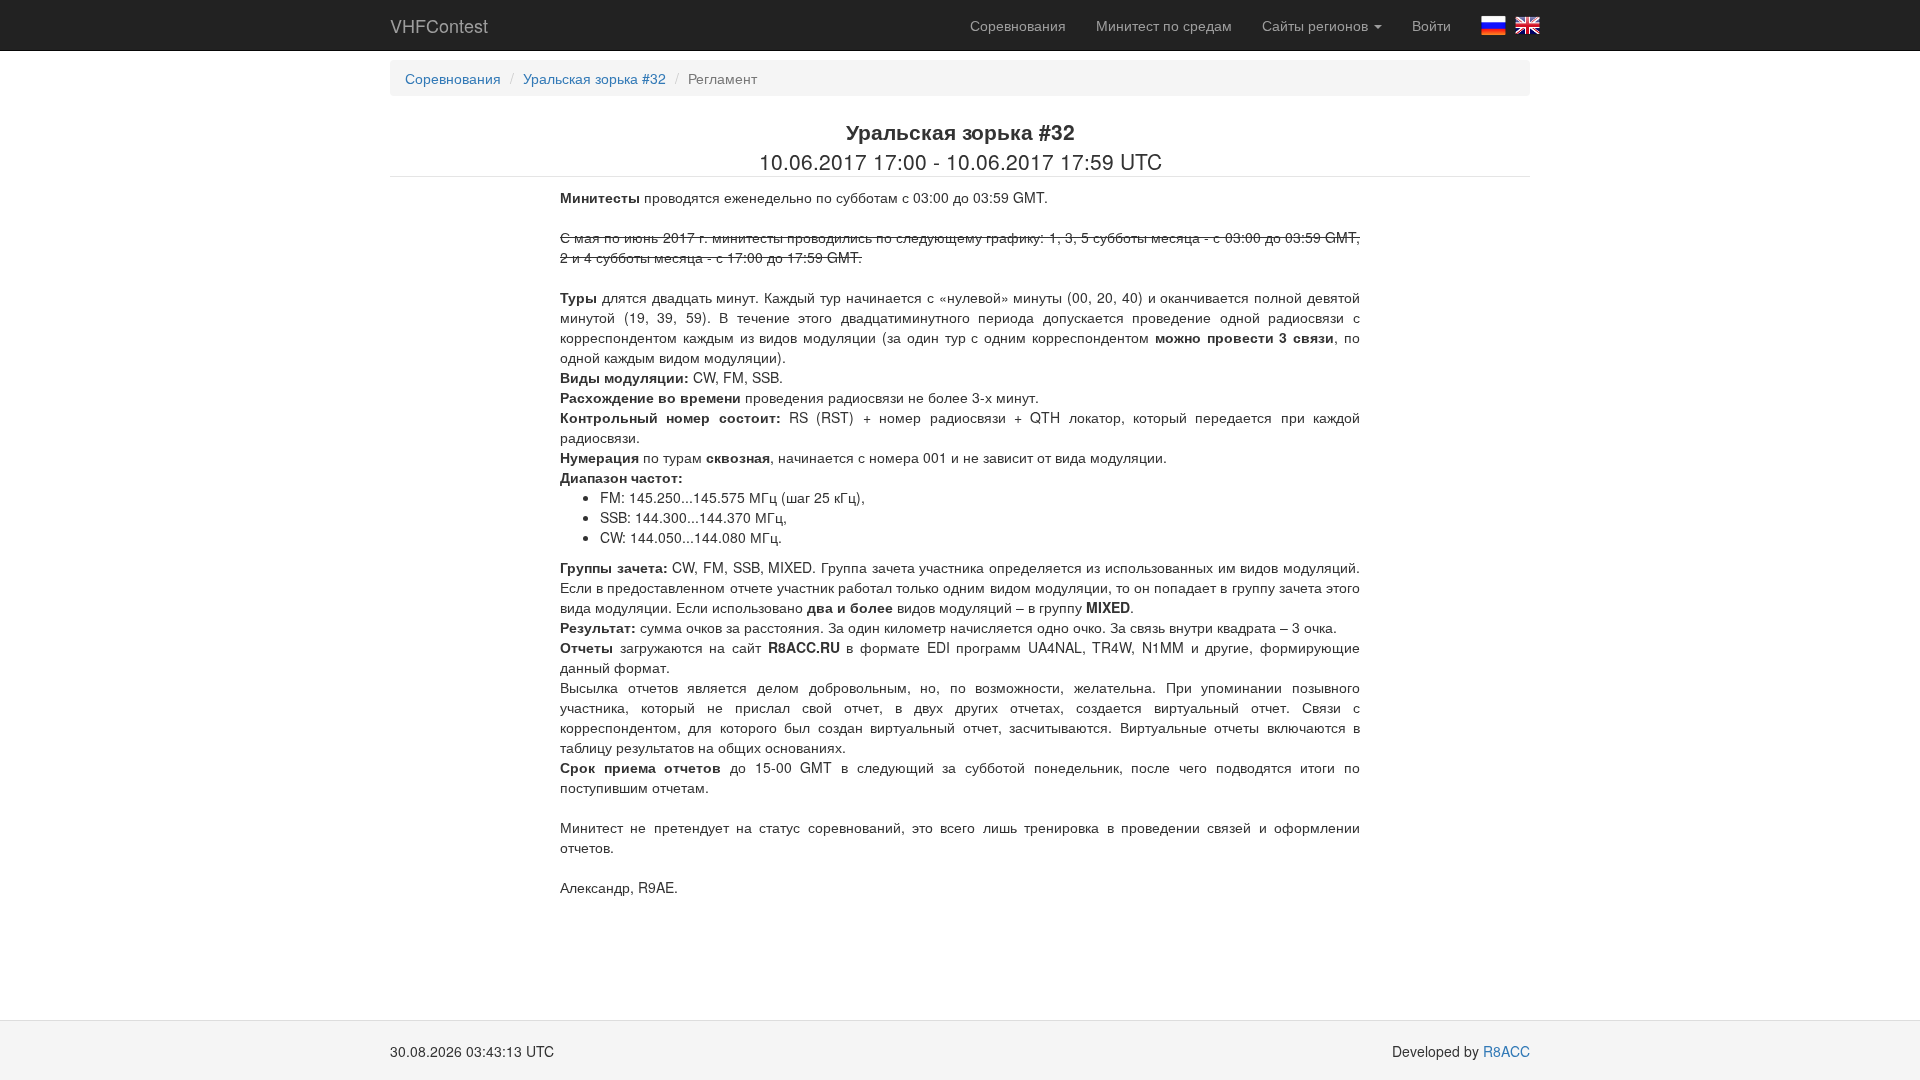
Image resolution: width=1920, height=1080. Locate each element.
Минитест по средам (1164, 25)
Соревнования (1018, 25)
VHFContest (439, 25)
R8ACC (1506, 1051)
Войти (1431, 25)
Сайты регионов (1317, 25)
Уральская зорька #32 (594, 78)
